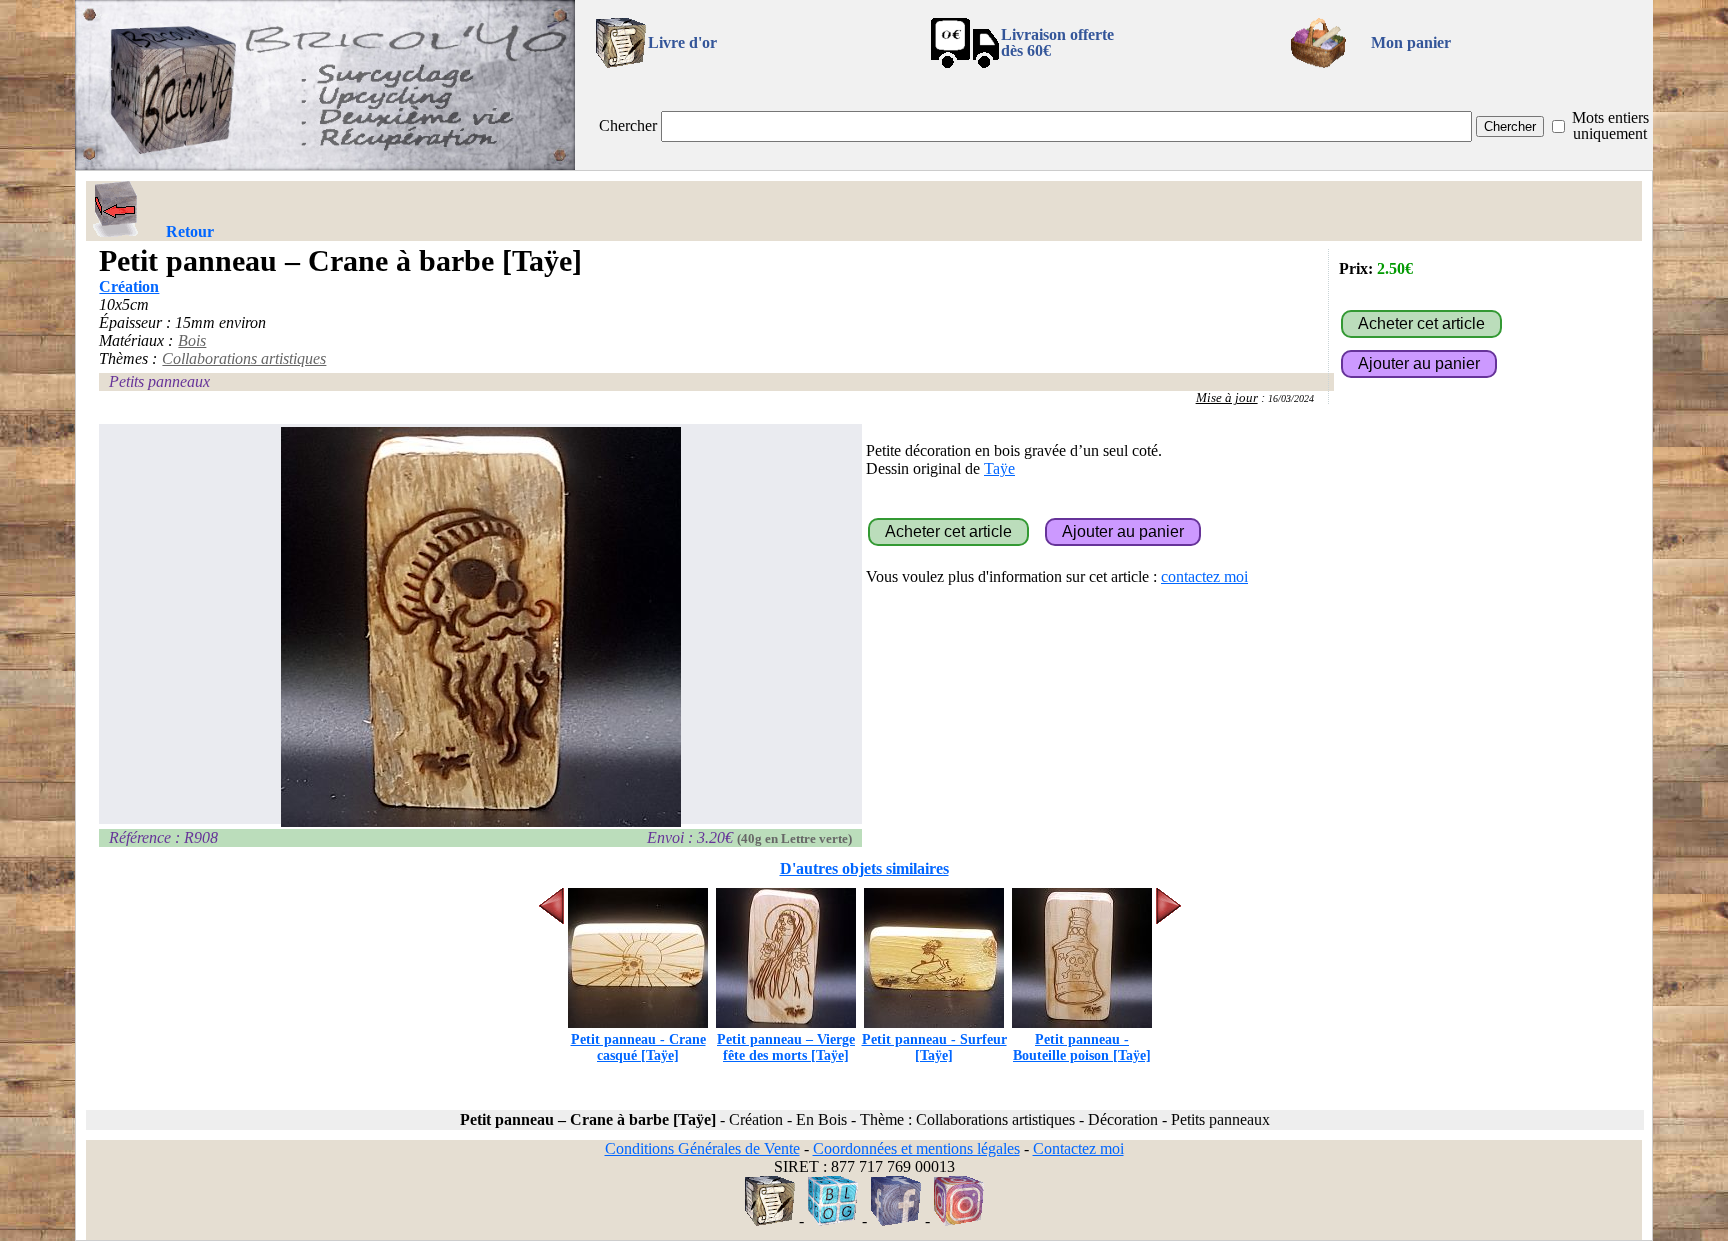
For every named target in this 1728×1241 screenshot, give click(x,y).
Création (129, 286)
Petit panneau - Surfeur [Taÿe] (934, 1047)
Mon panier (1411, 42)
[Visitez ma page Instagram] (959, 1220)
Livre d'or (682, 42)
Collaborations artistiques (244, 358)
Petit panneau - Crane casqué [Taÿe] (638, 1047)
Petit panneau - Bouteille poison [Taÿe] (1082, 1047)
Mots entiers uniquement (1610, 125)
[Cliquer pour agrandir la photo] (480, 627)
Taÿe (999, 468)
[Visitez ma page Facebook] (896, 1220)
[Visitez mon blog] (833, 1220)
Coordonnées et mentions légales (916, 1148)
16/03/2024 (1291, 398)
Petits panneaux (159, 381)
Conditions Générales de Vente (702, 1148)
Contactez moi (1078, 1148)
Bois (192, 340)
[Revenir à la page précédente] (116, 209)
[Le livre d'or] (770, 1220)
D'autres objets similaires (864, 868)
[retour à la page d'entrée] (325, 164)
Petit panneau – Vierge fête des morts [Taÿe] (786, 1047)
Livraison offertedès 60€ (1057, 42)
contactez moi (1204, 576)
